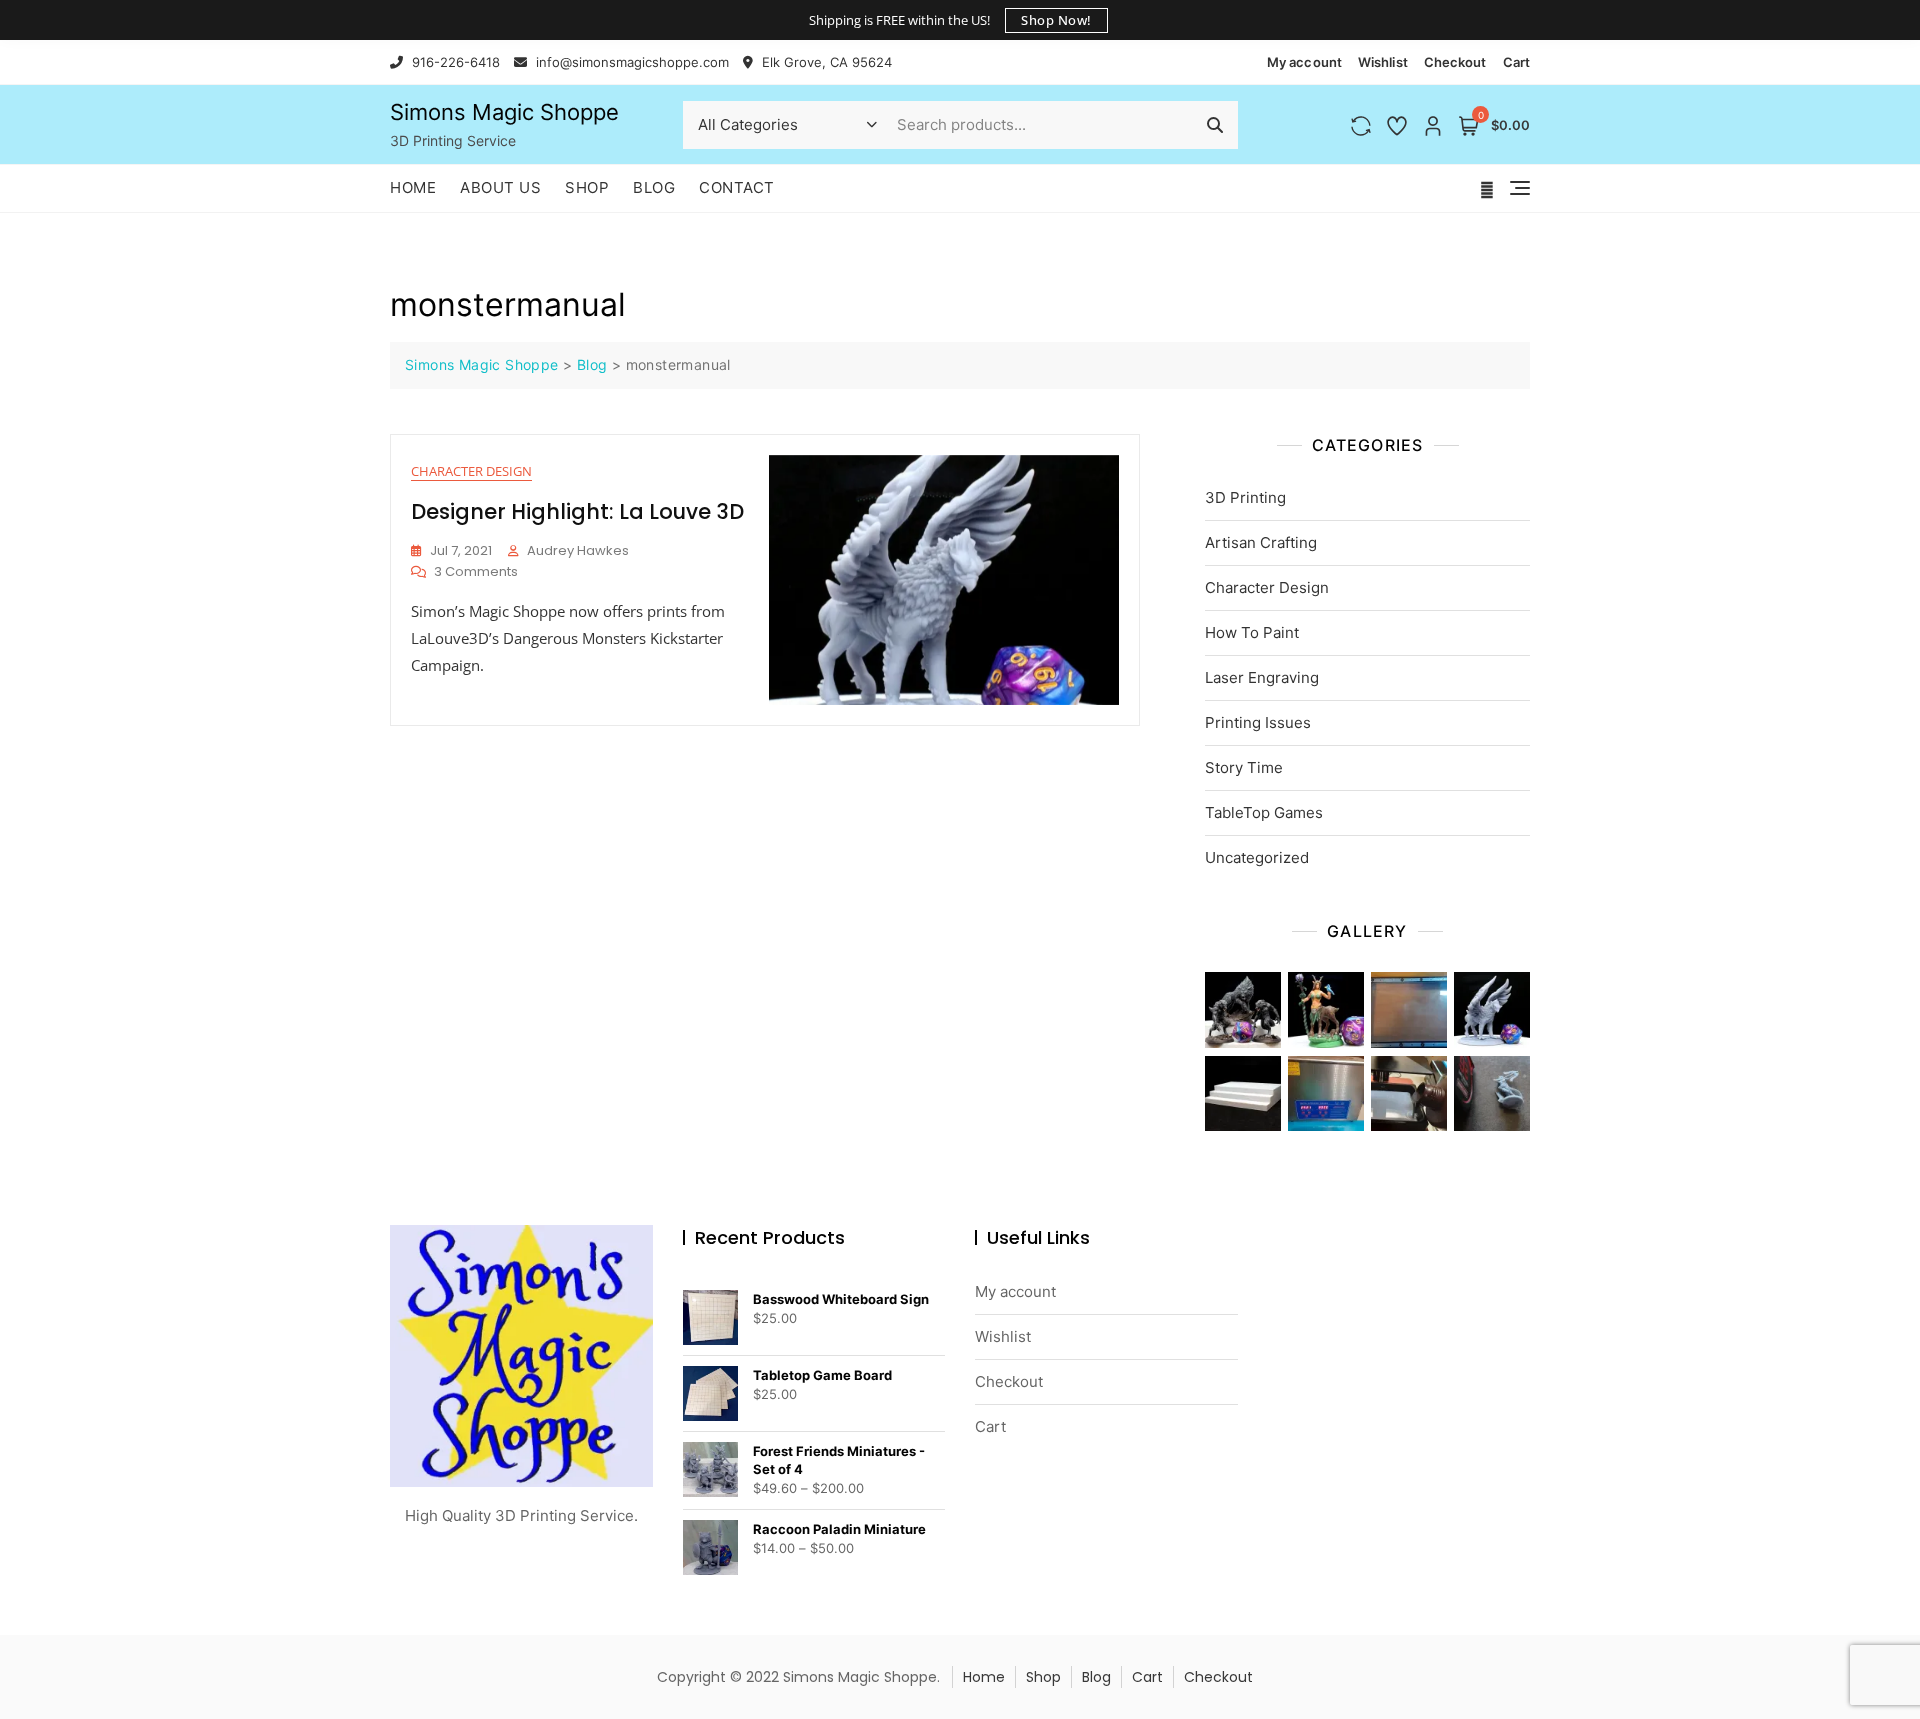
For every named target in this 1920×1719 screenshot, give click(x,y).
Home (413, 187)
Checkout (1455, 62)
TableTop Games (1264, 812)
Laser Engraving (1262, 677)
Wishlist (1383, 62)
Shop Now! (1056, 20)
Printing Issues (1258, 722)
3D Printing (1245, 497)
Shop (587, 187)
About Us (500, 187)
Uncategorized (1257, 857)
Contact (737, 187)
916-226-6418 (454, 62)
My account (1304, 62)
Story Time (1244, 767)
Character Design (471, 471)
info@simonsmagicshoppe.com (630, 62)
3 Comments (476, 572)
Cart (1516, 62)
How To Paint (1252, 632)
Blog (654, 187)
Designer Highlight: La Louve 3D (577, 511)
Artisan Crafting (1261, 542)
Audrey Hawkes (578, 550)
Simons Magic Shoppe (504, 112)
